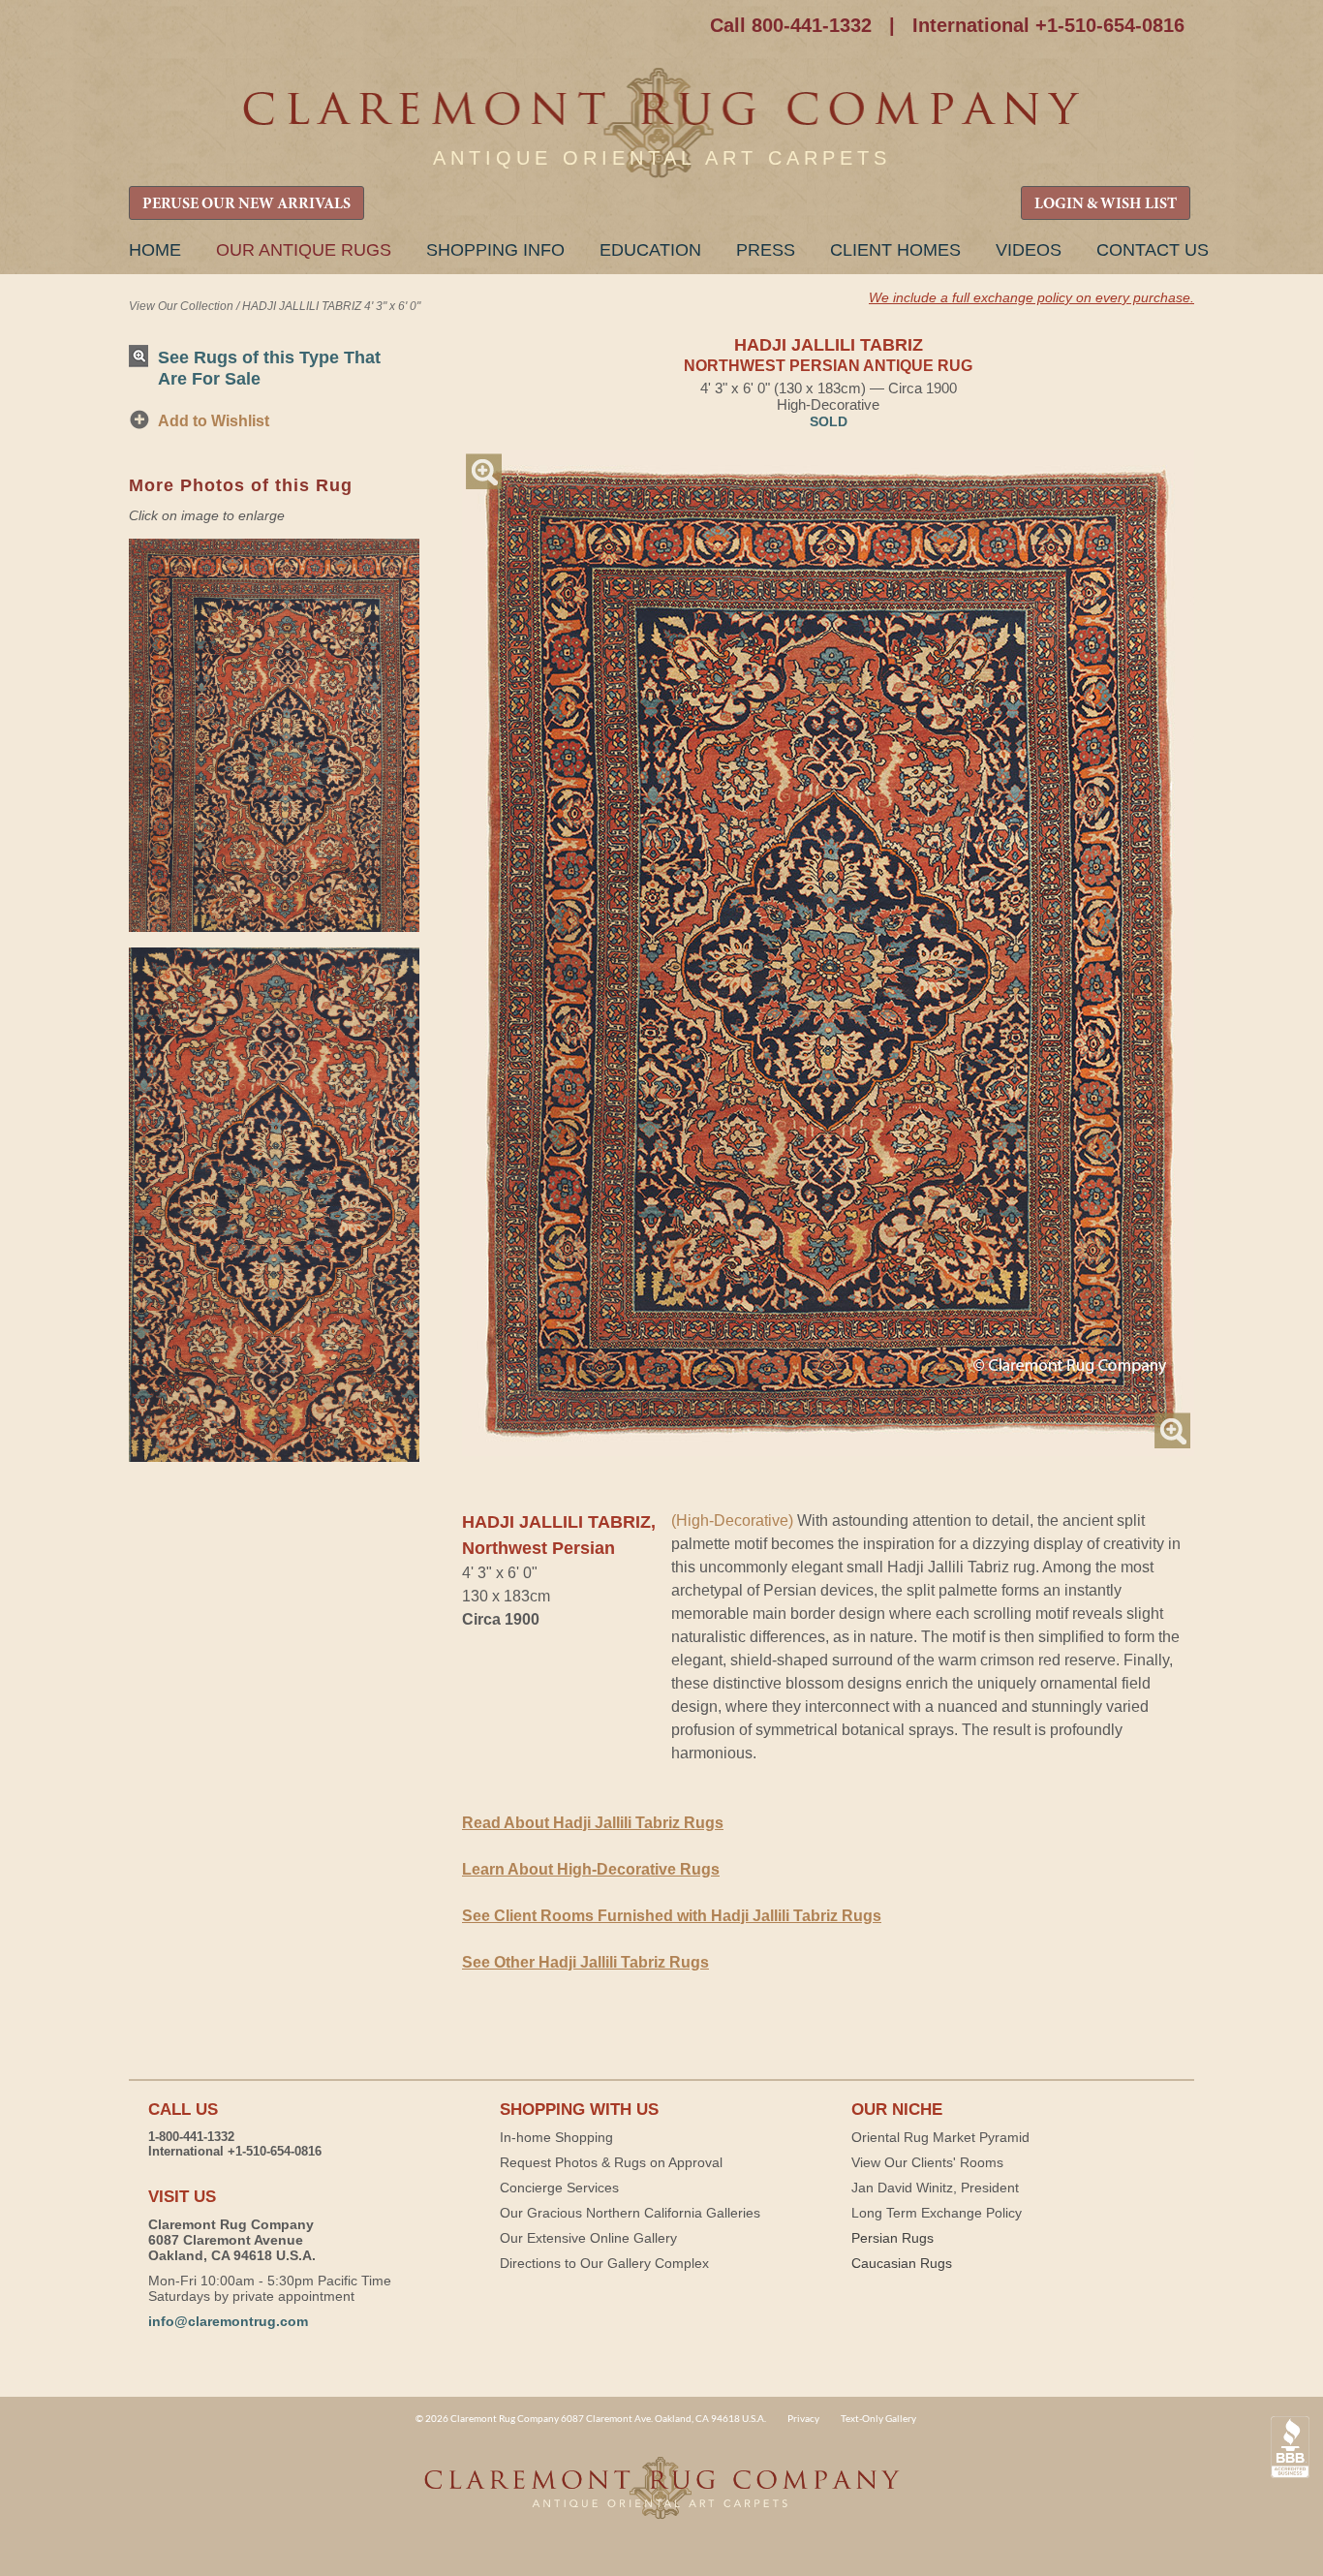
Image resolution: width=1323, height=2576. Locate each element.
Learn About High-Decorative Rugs (591, 1869)
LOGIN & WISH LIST (1106, 204)
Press (766, 250)
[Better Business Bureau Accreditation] (1290, 2448)
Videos (1029, 250)
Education (650, 250)
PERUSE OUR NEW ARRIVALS (246, 204)
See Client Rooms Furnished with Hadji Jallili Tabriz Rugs (672, 1916)
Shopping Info (495, 250)
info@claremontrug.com (228, 2321)
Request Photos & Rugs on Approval (611, 2162)
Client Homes (895, 250)
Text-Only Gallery (878, 2418)
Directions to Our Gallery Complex (604, 2263)
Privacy (803, 2418)
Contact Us (1153, 250)
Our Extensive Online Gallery (588, 2238)
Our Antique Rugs (304, 250)
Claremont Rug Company (661, 124)
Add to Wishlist (214, 421)
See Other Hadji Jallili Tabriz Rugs (585, 1962)
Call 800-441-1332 (791, 25)
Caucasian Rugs (902, 2263)
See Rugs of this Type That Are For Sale (269, 368)
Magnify (484, 471)
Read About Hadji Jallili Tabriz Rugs (593, 1823)
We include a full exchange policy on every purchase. (1031, 297)
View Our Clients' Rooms (927, 2162)
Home (155, 250)
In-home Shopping (556, 2137)
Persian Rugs (892, 2238)
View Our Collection (181, 306)
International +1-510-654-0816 (1048, 25)
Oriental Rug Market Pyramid (940, 2137)
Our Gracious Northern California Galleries (630, 2213)
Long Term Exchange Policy (937, 2213)
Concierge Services (559, 2188)
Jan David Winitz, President (935, 2188)
